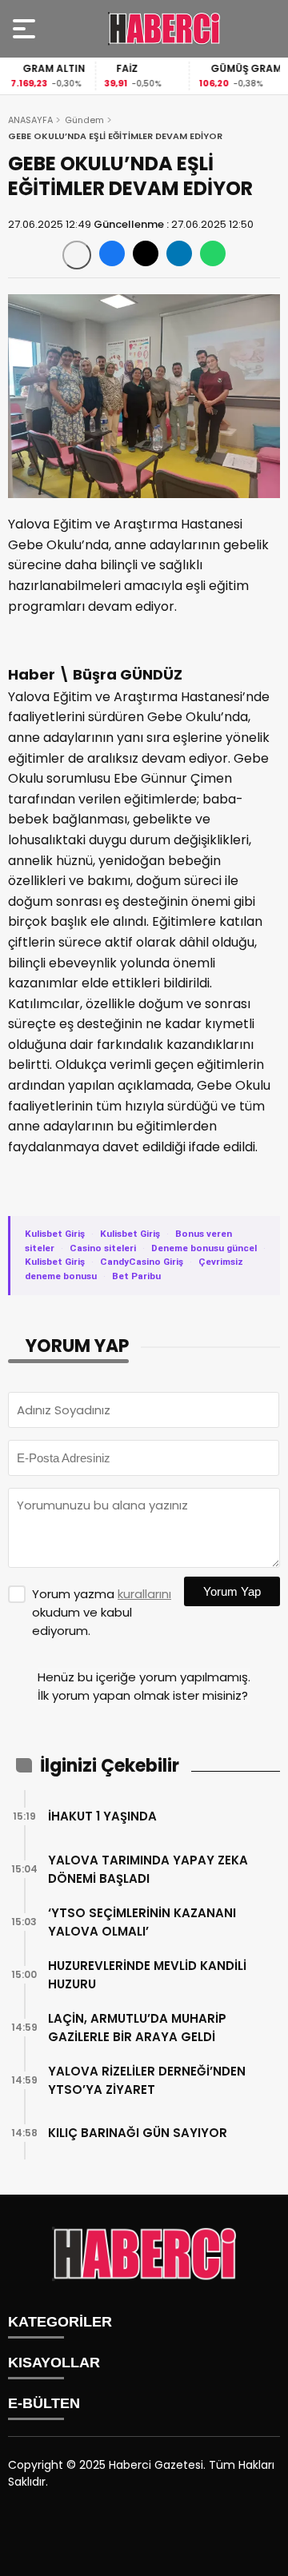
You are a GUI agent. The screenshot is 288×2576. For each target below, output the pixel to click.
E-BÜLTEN (44, 2403)
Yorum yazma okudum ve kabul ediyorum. (102, 1612)
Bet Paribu (136, 1276)
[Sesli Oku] (77, 255)
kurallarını (144, 1594)
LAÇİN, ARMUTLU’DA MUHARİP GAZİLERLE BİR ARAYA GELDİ (137, 2028)
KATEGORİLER (60, 2322)
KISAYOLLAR (54, 2363)
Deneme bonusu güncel (204, 1248)
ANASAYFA (30, 120)
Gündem (84, 120)
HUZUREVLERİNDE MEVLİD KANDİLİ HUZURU (147, 1975)
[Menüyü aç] (26, 29)
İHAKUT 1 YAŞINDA (102, 1816)
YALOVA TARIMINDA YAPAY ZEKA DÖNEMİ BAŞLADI (148, 1869)
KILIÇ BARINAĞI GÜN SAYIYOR (138, 2133)
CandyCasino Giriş (142, 1262)
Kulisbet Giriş (55, 1234)
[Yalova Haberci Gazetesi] (164, 29)
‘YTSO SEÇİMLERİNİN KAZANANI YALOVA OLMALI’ (142, 1922)
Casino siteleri (103, 1248)
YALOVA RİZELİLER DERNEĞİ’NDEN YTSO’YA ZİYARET (147, 2080)
